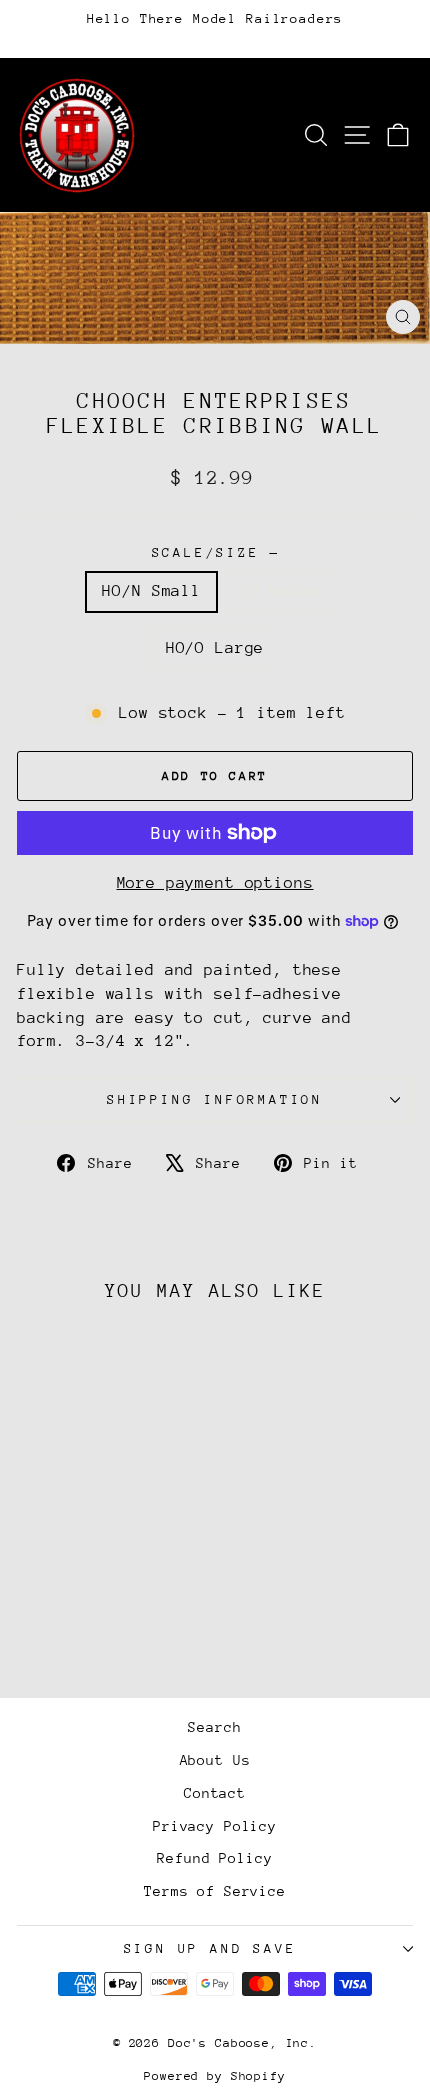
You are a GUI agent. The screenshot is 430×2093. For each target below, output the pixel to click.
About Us (215, 1760)
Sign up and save (210, 1948)
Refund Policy (214, 1858)
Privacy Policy (215, 1826)
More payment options (215, 883)
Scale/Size (215, 552)
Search (214, 1727)
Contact (215, 1793)
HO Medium (283, 591)
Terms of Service (215, 1891)
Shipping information (215, 1099)
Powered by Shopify (214, 2076)
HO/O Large (215, 648)
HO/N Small (151, 591)
